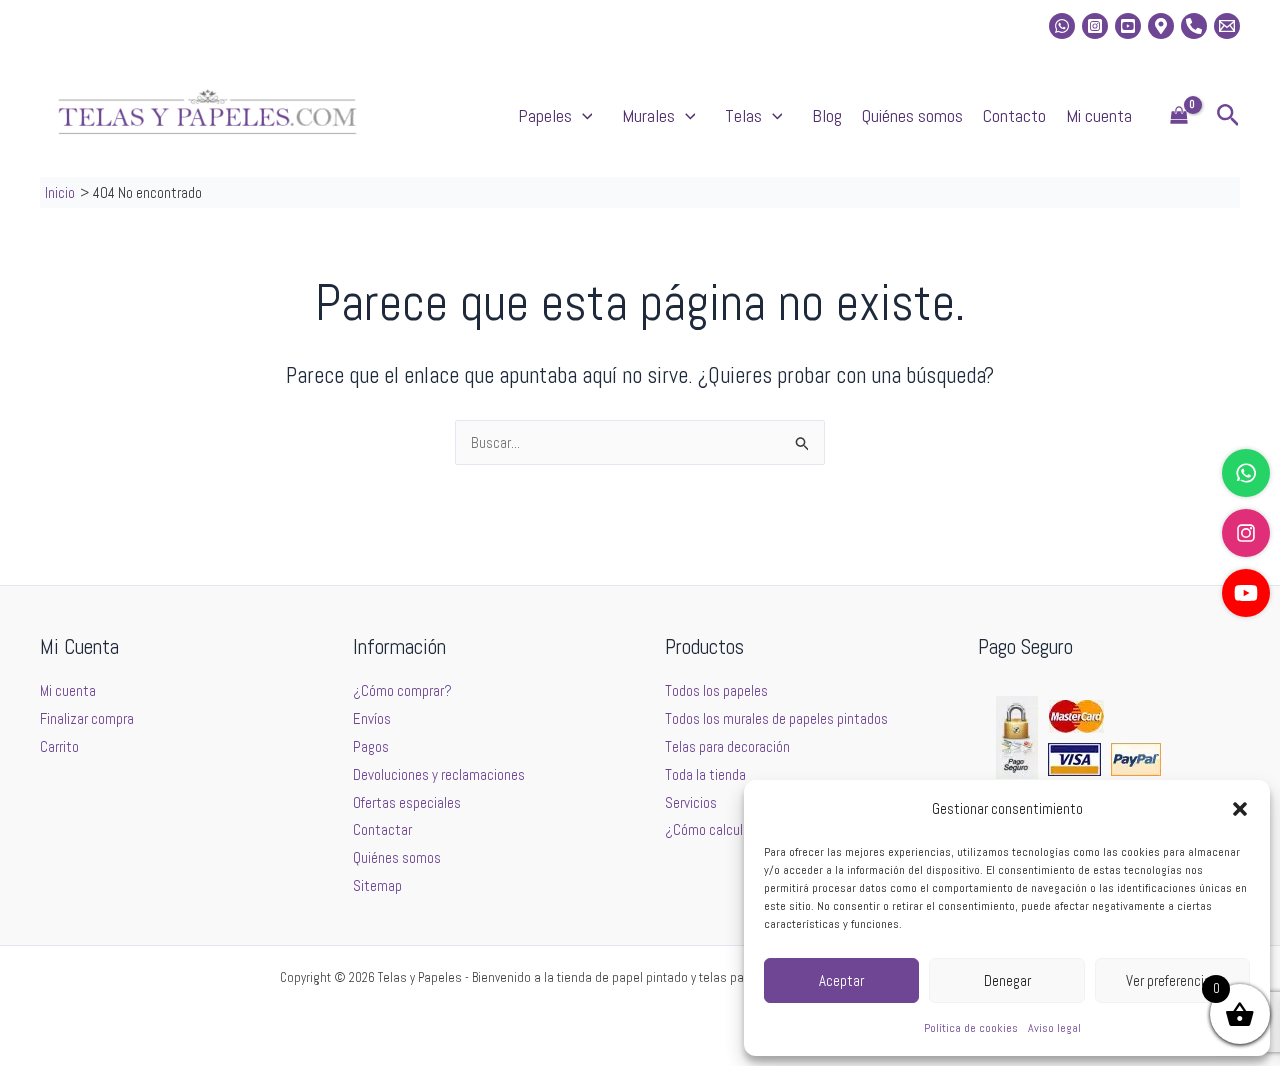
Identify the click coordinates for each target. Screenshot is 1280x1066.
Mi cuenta (1099, 115)
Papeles (545, 115)
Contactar (382, 829)
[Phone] (1194, 26)
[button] (1240, 809)
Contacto (1014, 115)
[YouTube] (1246, 593)
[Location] (1161, 26)
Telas (743, 115)
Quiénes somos (912, 115)
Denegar (1007, 980)
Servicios (691, 802)
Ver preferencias (1172, 980)
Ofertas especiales (407, 802)
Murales (648, 115)
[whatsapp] (1062, 26)
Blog (827, 115)
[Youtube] (1128, 26)
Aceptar (841, 980)
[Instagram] (1095, 26)
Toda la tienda (705, 774)
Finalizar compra (87, 718)
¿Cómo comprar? (402, 690)
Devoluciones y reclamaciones (439, 774)
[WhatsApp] (1246, 473)
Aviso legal (1054, 1028)
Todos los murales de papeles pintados (776, 718)
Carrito (59, 746)
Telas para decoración (727, 746)
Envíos (372, 718)
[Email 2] (1227, 26)
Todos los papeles (716, 690)
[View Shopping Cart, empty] (1179, 116)
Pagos (371, 746)
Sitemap (377, 885)
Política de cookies (971, 1028)
